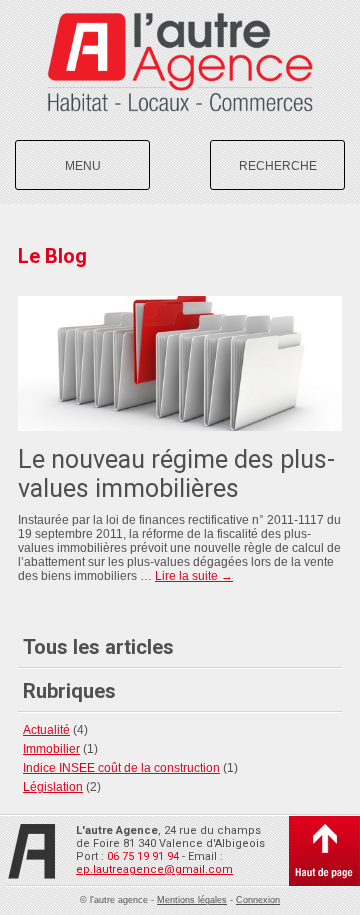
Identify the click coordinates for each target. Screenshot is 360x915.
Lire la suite (194, 576)
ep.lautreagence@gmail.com (154, 869)
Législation (53, 787)
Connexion (258, 900)
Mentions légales (192, 900)
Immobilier (51, 749)
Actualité (46, 730)
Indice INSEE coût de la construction (121, 768)
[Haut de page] (324, 851)
